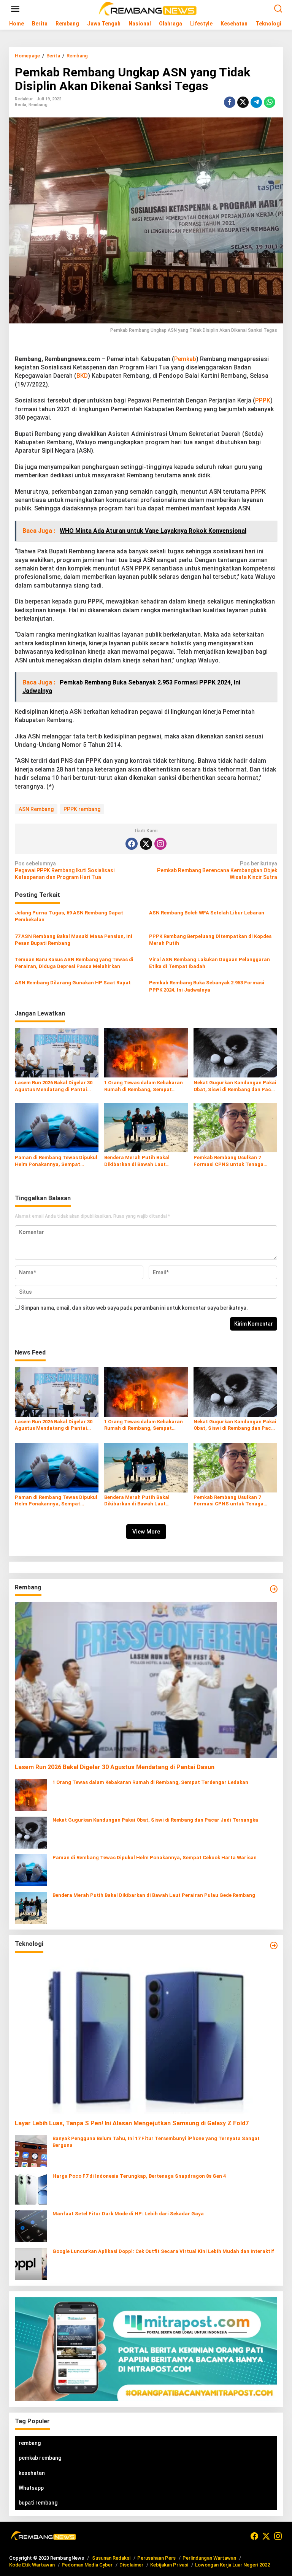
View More (146, 1532)
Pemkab (185, 359)
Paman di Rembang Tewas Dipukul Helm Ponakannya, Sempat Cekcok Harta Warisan (56, 1161)
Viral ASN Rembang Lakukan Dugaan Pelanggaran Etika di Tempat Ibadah (209, 963)
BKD (82, 376)
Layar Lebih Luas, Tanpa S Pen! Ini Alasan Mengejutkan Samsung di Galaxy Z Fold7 (132, 2123)
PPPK (263, 400)
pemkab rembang (40, 2458)
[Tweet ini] (243, 102)
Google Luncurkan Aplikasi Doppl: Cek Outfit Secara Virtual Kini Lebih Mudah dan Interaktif (163, 2251)
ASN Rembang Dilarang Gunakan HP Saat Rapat (73, 983)
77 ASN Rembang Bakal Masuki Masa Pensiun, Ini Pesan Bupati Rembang (74, 940)
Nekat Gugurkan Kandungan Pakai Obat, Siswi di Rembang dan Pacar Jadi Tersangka (235, 1086)
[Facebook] (132, 844)
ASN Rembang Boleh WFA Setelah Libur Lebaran (207, 913)
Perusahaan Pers (156, 2558)
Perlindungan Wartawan (209, 2558)
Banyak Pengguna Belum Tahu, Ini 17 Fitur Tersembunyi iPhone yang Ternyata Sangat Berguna (156, 2142)
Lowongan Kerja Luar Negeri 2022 (232, 2565)
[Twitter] (146, 844)
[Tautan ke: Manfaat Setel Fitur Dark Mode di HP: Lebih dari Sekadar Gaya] (31, 2226)
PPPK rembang (82, 809)
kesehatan (32, 2473)
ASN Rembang (36, 809)
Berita (21, 105)
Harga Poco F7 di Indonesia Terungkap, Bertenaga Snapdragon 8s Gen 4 (139, 2176)
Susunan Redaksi (111, 2558)
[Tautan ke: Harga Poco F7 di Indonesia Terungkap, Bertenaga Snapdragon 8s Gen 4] (31, 2188)
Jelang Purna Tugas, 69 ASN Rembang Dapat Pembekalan (69, 916)
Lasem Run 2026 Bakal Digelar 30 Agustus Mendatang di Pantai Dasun (54, 1086)
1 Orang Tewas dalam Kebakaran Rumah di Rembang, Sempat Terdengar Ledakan (144, 1086)
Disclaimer (131, 2565)
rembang (30, 2443)
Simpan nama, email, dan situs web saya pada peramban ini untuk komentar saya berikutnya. (134, 1308)
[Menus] (15, 9)
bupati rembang (38, 2503)
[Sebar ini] (230, 102)
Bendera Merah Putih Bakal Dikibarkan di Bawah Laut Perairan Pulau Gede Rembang (141, 1161)
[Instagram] (160, 844)
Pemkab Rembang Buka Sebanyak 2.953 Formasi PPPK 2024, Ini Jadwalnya (207, 986)
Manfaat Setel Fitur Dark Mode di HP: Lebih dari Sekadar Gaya (128, 2214)
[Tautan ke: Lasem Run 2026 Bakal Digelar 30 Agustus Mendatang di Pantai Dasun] (146, 1680)
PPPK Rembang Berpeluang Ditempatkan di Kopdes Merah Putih (210, 940)
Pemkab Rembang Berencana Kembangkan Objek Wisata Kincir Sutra (217, 870)
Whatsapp (31, 2488)
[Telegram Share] (256, 102)
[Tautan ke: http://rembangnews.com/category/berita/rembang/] (274, 1589)
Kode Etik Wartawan (32, 2565)
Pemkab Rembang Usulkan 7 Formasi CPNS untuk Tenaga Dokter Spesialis (229, 1161)
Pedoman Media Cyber (87, 2565)
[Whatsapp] (270, 102)
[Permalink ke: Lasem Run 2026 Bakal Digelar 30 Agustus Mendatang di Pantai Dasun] (57, 1052)
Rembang (38, 105)
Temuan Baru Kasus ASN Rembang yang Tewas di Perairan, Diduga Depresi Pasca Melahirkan (74, 963)
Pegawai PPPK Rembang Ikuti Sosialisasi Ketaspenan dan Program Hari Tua (65, 870)
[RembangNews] (148, 8)
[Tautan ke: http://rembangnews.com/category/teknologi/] (274, 1945)
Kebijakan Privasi (169, 2565)
